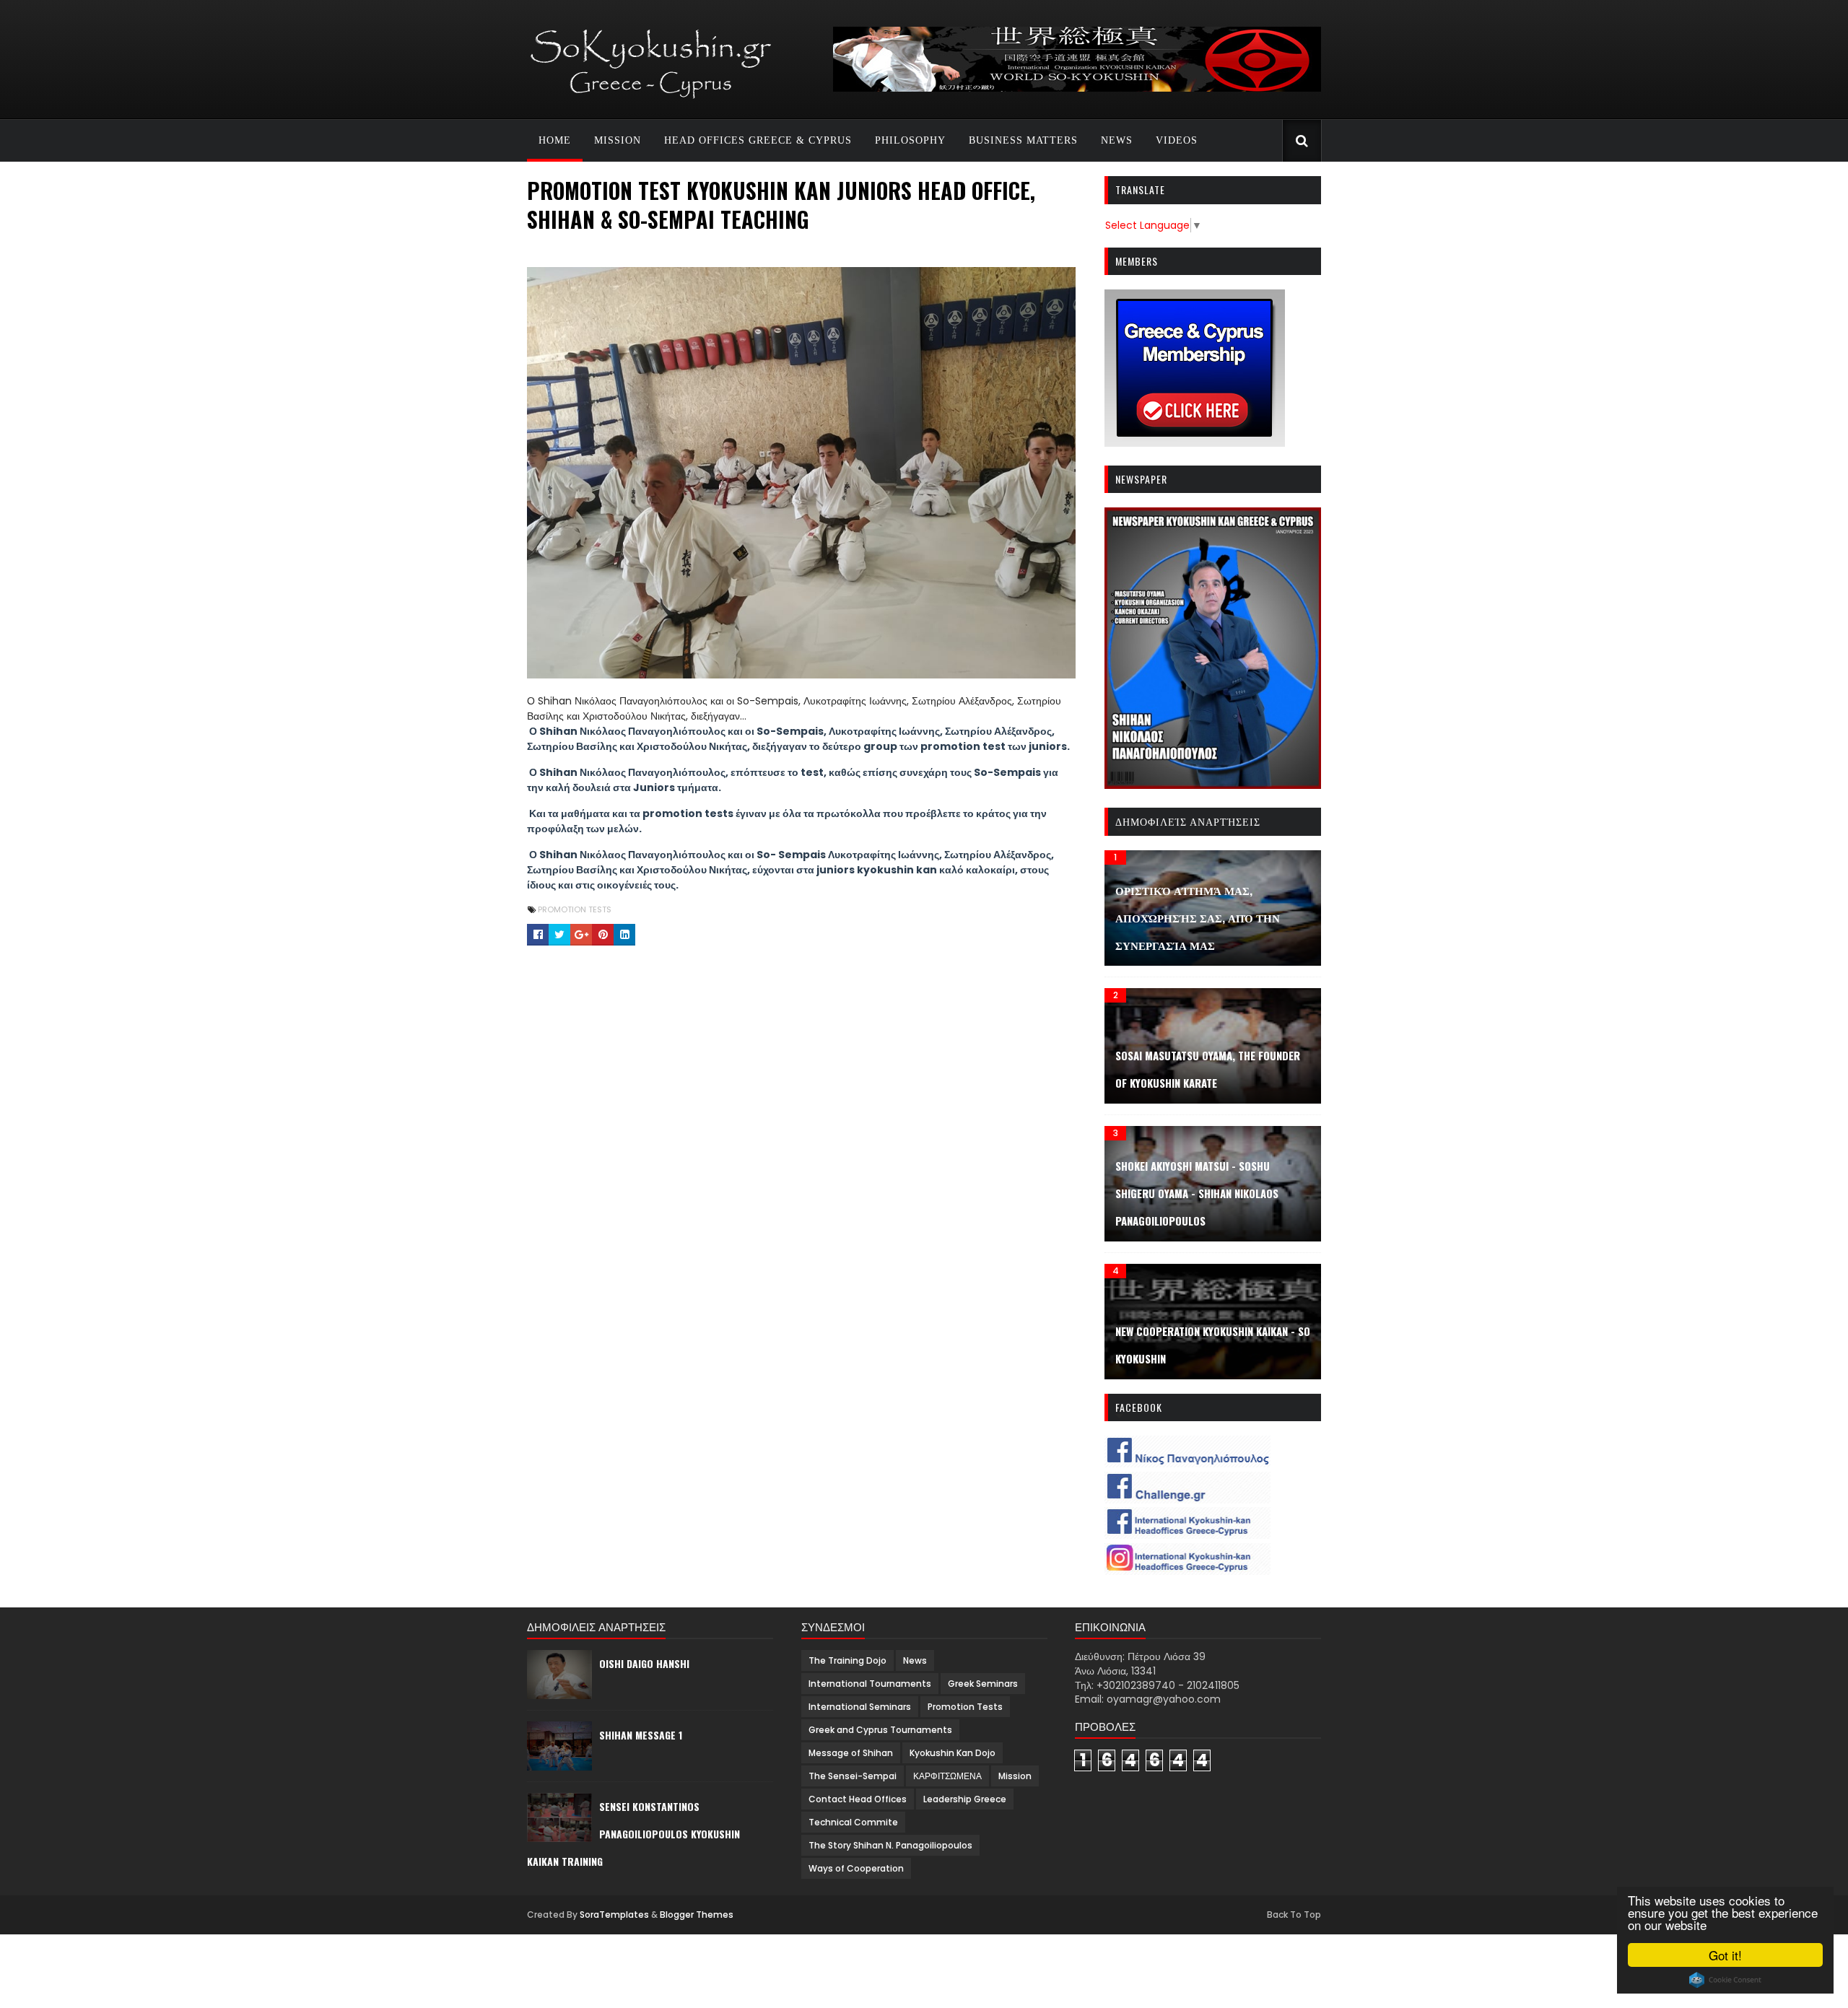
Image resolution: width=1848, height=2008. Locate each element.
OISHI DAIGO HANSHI (644, 1663)
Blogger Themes (697, 1915)
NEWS (1117, 140)
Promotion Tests (575, 909)
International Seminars (860, 1707)
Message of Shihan (851, 1753)
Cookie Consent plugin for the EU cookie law (1725, 1980)
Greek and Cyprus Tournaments (880, 1730)
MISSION (618, 140)
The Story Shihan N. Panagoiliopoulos (890, 1845)
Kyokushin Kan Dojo (953, 1753)
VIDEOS (1177, 140)
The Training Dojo (847, 1660)
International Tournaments (870, 1684)
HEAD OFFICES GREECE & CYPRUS (758, 140)
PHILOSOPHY (910, 140)
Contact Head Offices (858, 1799)
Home (555, 140)
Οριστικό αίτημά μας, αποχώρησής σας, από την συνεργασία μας (1198, 917)
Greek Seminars (983, 1684)
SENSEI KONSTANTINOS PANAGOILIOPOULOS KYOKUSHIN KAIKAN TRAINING (633, 1834)
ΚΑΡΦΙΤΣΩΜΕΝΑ (947, 1776)
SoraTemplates (614, 1915)
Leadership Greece (965, 1799)
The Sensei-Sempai (853, 1776)
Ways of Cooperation (856, 1868)
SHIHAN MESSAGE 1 (641, 1735)
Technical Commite (853, 1822)
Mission (1015, 1776)
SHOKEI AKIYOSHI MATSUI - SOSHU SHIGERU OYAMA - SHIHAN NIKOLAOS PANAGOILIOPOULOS (1197, 1193)
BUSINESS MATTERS (1023, 140)
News (915, 1660)
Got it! (1725, 1955)
